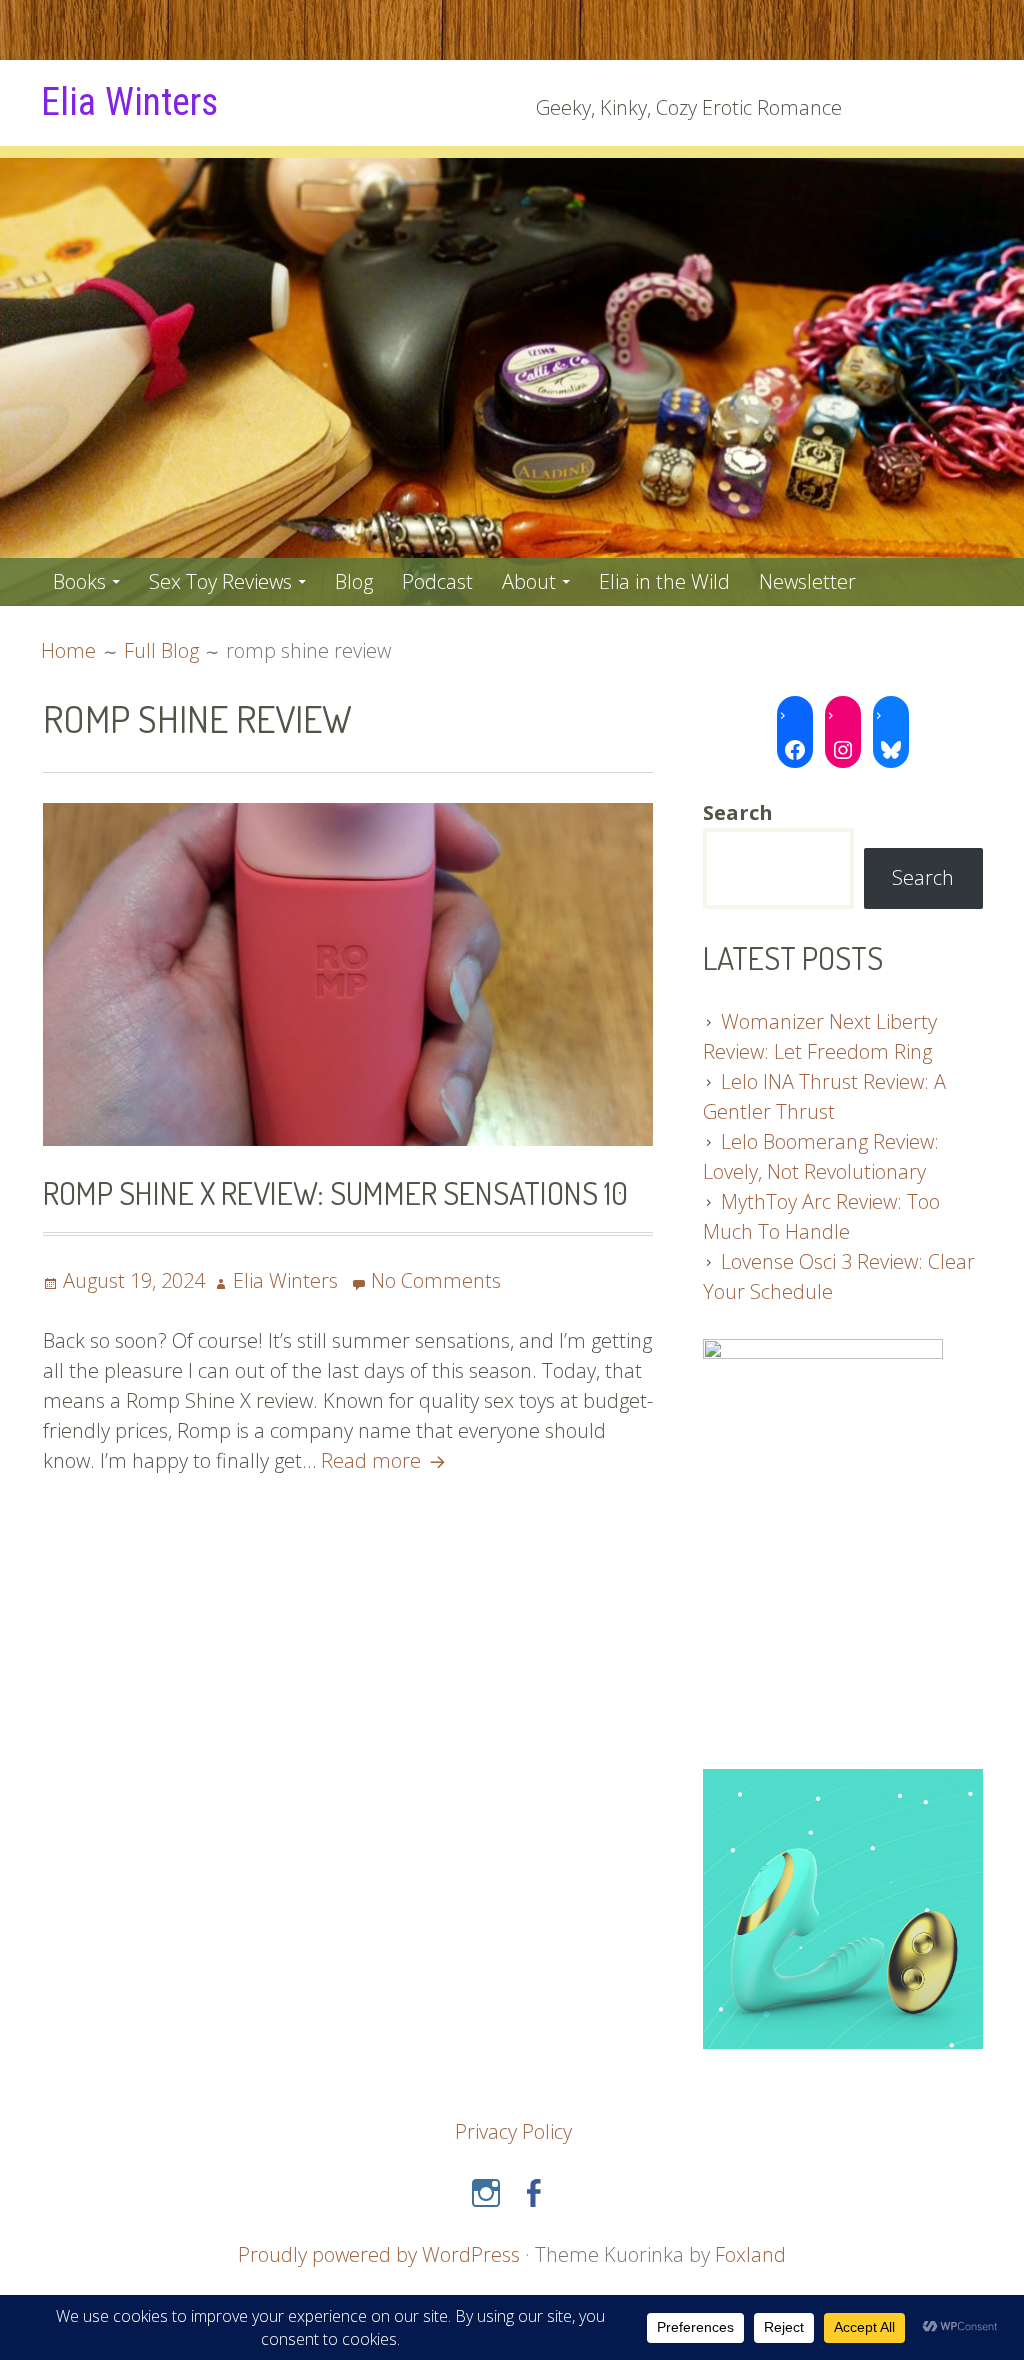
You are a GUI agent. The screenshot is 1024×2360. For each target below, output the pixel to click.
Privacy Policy (513, 2131)
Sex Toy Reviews (220, 581)
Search (923, 877)
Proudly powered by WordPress (379, 2254)
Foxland (750, 2254)
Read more (386, 1460)
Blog (354, 581)
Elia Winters (129, 102)
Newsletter (807, 581)
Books (79, 581)
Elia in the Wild (664, 581)
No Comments (436, 1280)
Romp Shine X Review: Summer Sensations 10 (335, 1192)
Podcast (437, 581)
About (529, 581)
